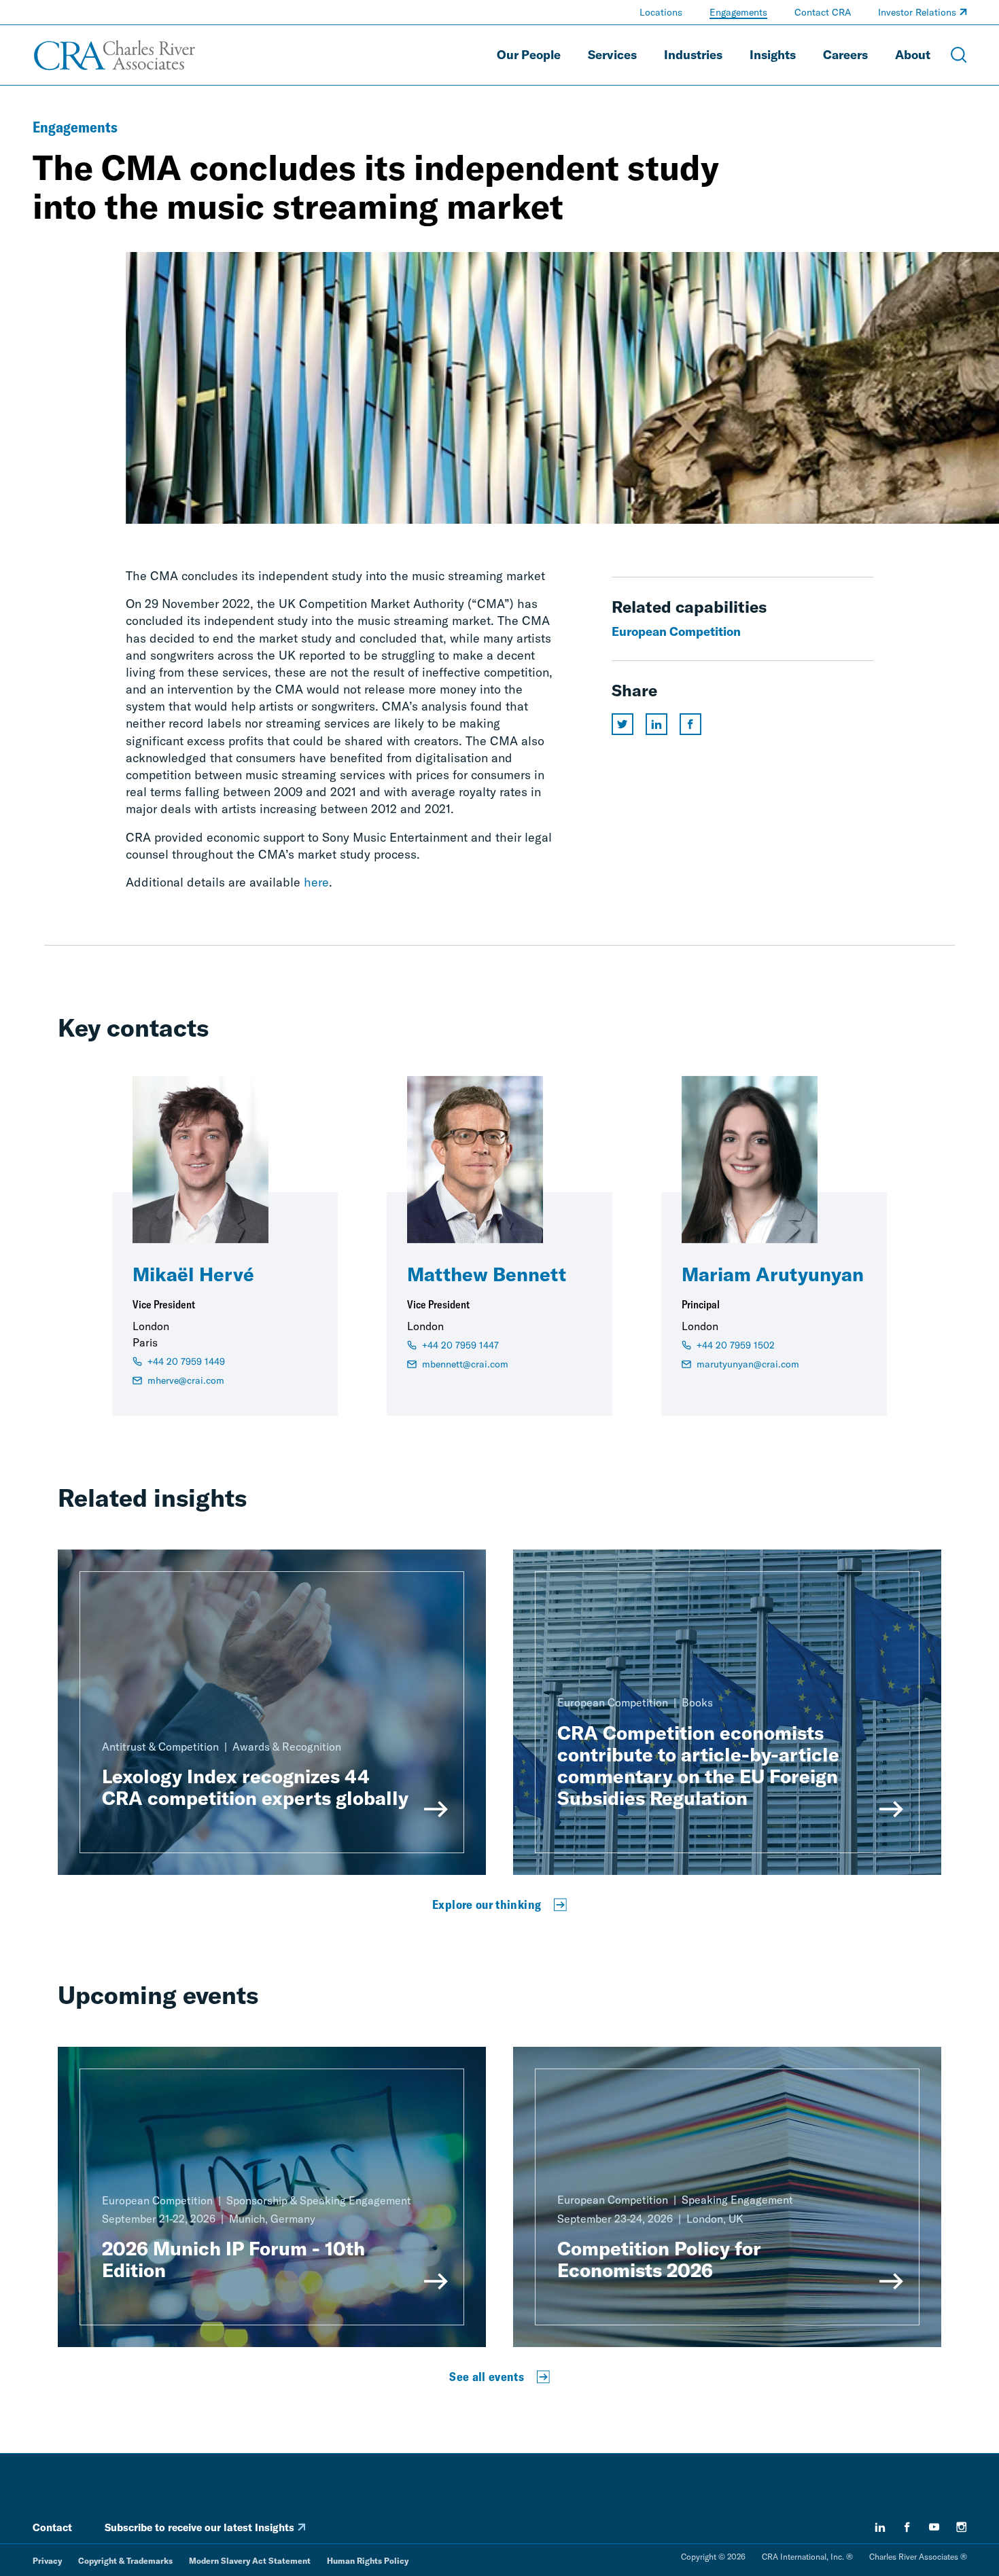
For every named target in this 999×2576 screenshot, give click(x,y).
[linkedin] (880, 2527)
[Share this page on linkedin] (656, 724)
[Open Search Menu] (959, 55)
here (316, 882)
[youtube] (934, 2527)
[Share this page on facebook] (690, 724)
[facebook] (907, 2527)
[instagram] (962, 2527)
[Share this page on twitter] (623, 724)
